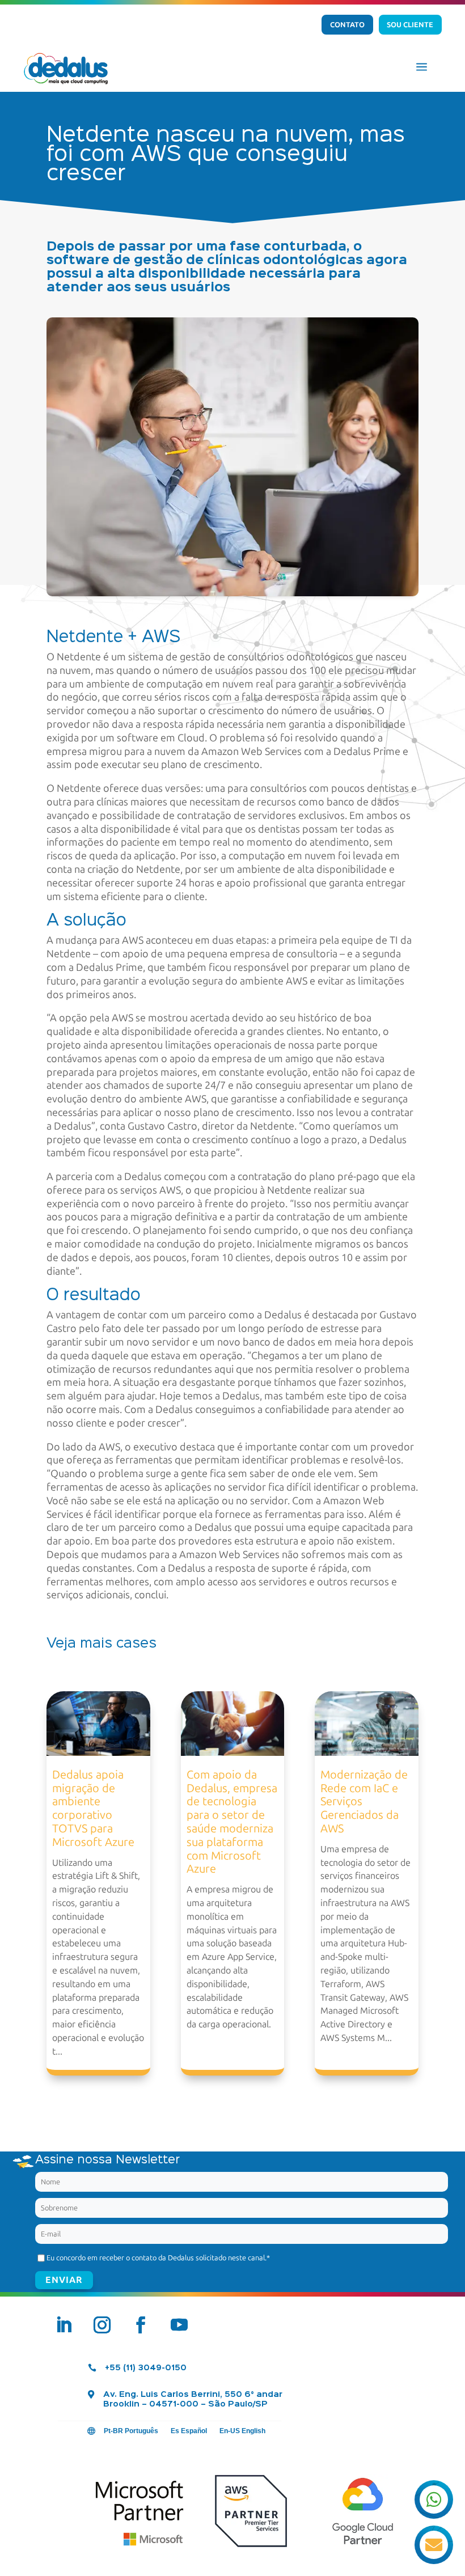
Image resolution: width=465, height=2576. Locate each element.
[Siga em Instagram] (102, 2325)
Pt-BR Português (131, 2431)
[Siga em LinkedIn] (64, 2325)
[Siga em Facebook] (141, 2325)
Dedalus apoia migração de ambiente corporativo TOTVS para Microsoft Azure (93, 1808)
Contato (347, 25)
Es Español (189, 2431)
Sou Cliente (410, 25)
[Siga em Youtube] (179, 2325)
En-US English (242, 2431)
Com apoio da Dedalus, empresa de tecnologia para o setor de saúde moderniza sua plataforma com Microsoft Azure (232, 1822)
